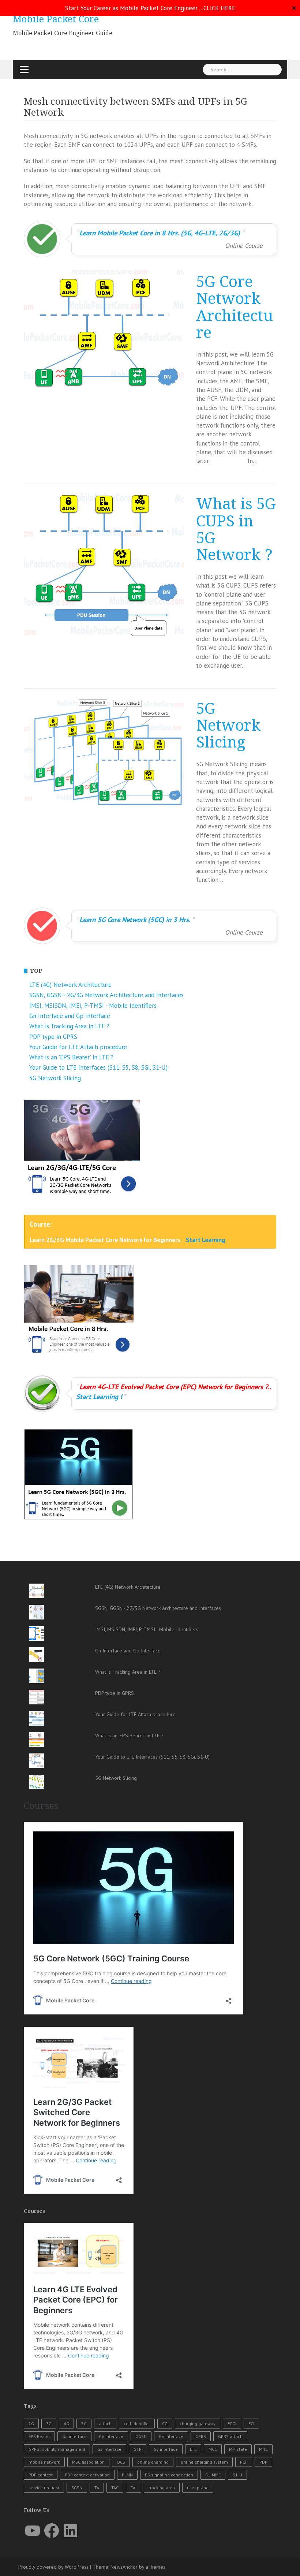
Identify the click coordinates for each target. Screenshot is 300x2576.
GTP (138, 2449)
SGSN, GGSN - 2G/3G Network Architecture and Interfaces (106, 995)
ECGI (232, 2424)
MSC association (88, 2462)
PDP (263, 2462)
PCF (244, 2462)
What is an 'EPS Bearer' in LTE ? (71, 1057)
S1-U (237, 2475)
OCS (121, 2462)
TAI (134, 2488)
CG (165, 2424)
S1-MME (213, 2475)
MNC (263, 2449)
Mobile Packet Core (56, 19)
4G (66, 2424)
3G (49, 2424)
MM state (238, 2449)
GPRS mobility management (57, 2449)
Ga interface (74, 2436)
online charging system (204, 2462)
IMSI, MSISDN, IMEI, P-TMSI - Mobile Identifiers (93, 1006)
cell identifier (137, 2424)
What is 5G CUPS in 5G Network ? (236, 530)
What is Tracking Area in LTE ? (69, 1026)
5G (84, 2424)
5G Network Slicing (228, 726)
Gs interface (109, 2449)
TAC (115, 2488)
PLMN (127, 2475)
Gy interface (166, 2449)
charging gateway (198, 2424)
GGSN (141, 2436)
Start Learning (206, 1240)
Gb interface (111, 2436)
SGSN (77, 2488)
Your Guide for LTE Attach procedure (78, 1047)
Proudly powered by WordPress (53, 2567)
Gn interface (171, 2436)
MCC (213, 2449)
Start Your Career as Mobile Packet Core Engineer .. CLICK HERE (150, 8)
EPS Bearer (39, 2436)
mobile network (44, 2462)
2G (31, 2424)
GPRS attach (230, 2436)
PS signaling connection (169, 2475)
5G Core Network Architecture (235, 307)
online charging (153, 2462)
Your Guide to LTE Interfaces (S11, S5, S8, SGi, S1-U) (98, 1067)
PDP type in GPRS (53, 1037)
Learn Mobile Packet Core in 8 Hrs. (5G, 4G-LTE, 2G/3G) (160, 233)
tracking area (162, 2488)
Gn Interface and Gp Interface (70, 1016)
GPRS (201, 2436)
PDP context (41, 2475)
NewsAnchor (124, 2567)
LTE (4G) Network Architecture (70, 985)
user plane (198, 2488)
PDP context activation (87, 2475)
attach (105, 2424)
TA (97, 2488)
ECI (251, 2424)
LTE (193, 2449)
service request (44, 2488)
